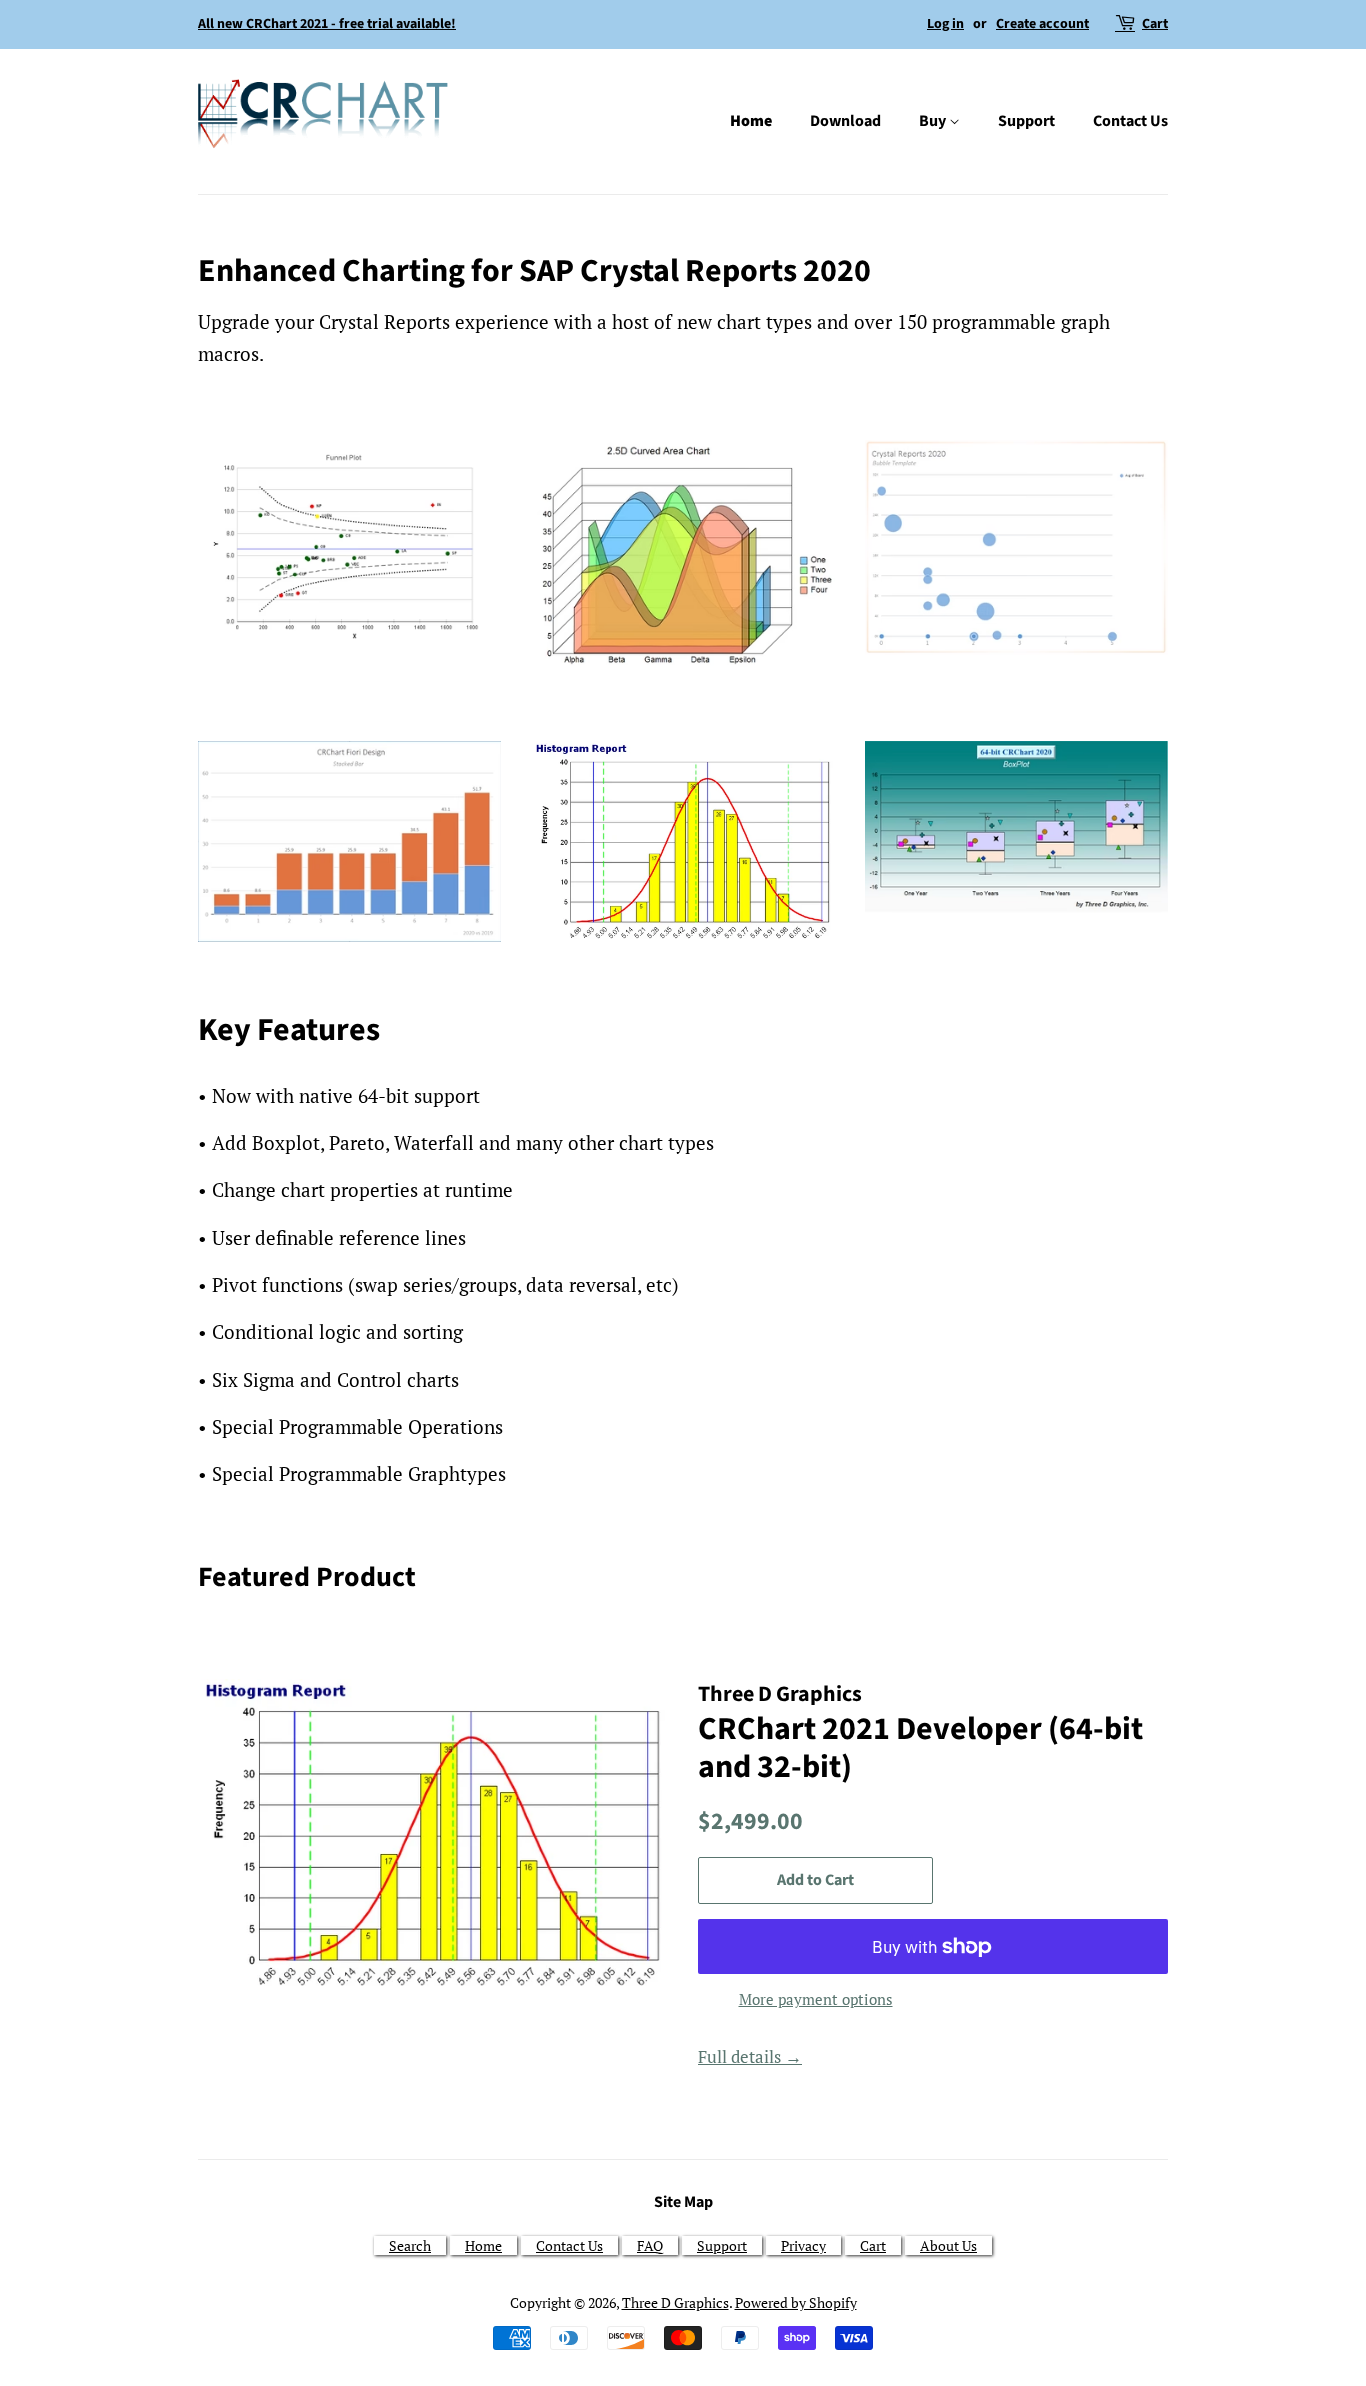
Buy (934, 121)
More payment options (816, 1999)
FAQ (650, 2245)
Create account (1042, 24)
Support (1026, 121)
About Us (948, 2245)
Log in (945, 24)
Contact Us (1130, 121)
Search (410, 2245)
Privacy (803, 2245)
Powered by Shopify (796, 2302)
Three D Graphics (675, 2302)
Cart (1155, 24)
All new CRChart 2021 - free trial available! (327, 24)
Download (845, 121)
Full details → (750, 2056)
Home (751, 121)
